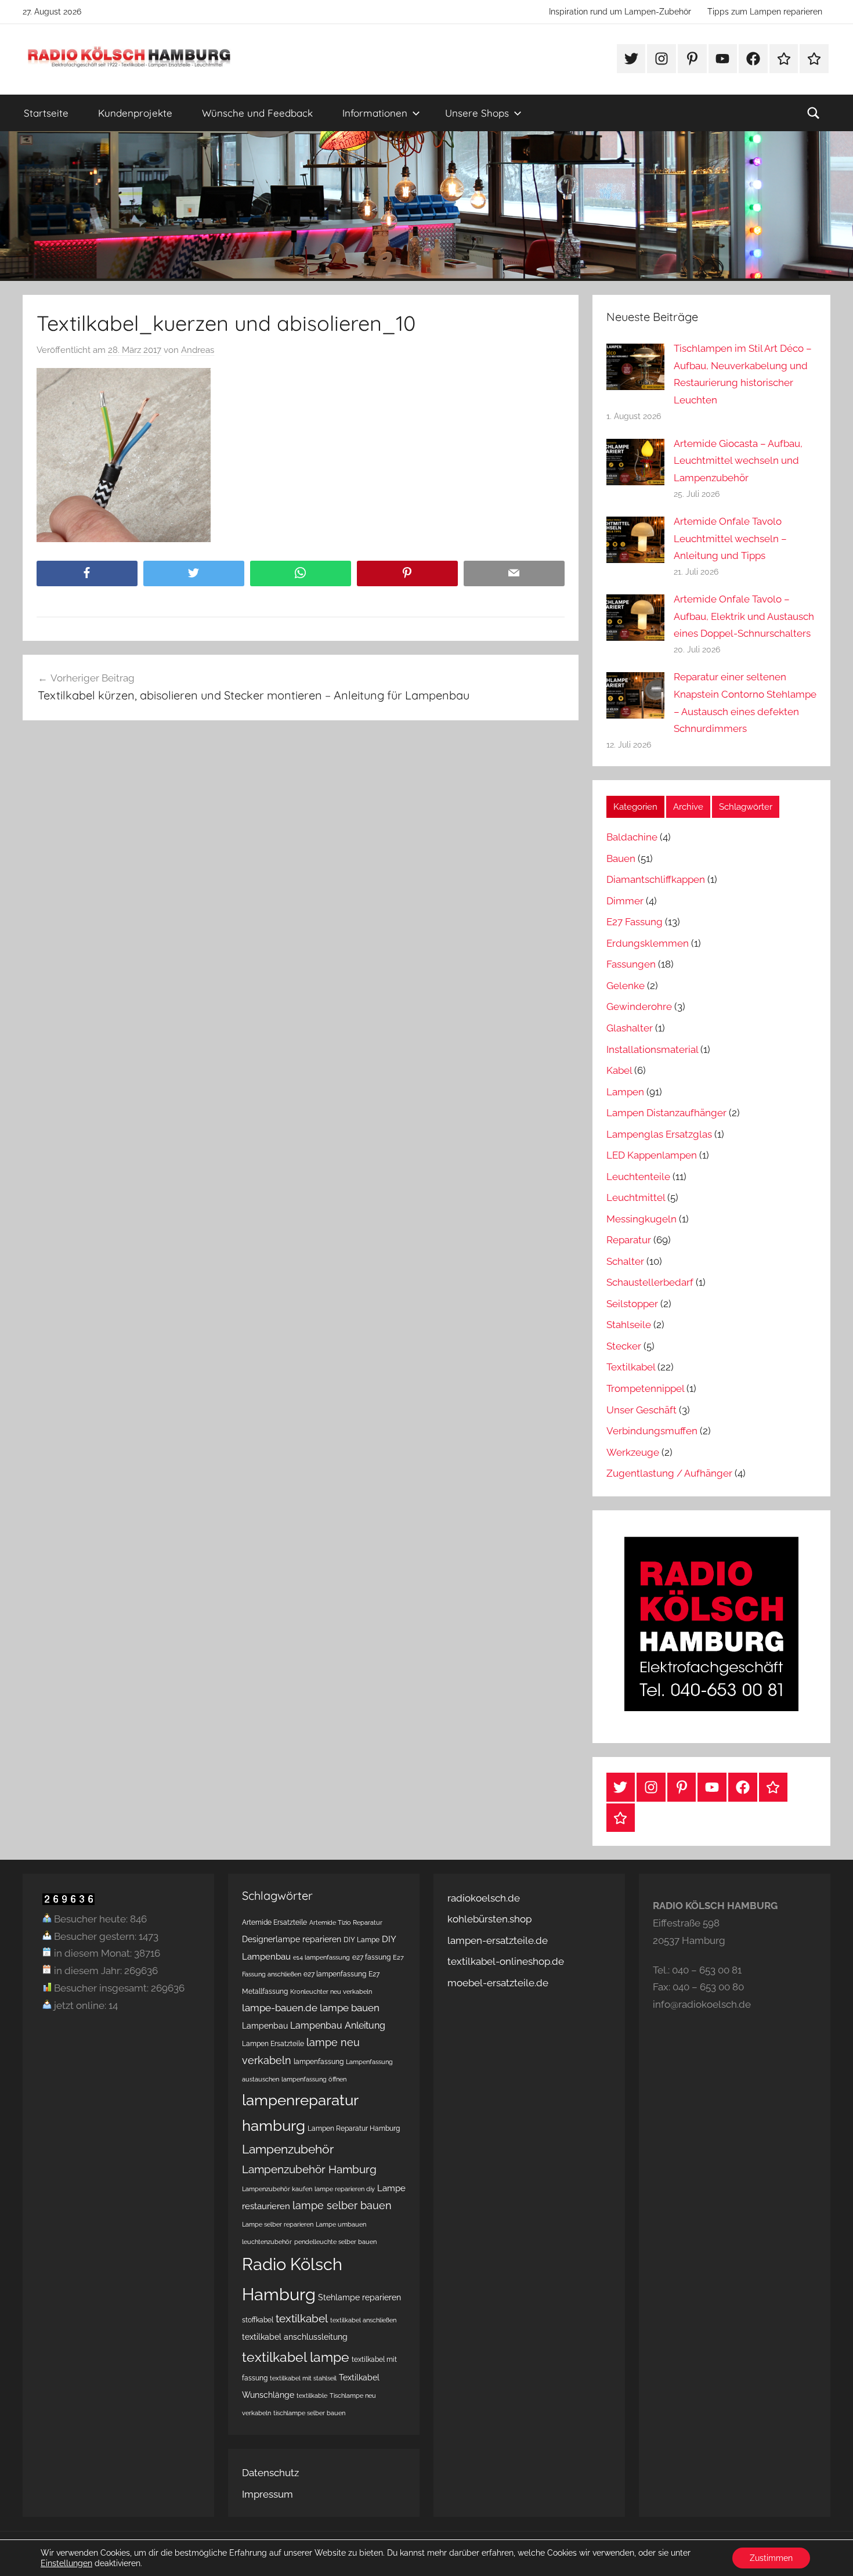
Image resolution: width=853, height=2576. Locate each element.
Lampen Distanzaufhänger (666, 1113)
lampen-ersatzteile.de (498, 1940)
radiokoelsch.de (484, 1898)
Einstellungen (66, 2563)
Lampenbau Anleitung (338, 2025)
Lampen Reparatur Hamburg (354, 2128)
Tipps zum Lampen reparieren (765, 12)
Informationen (375, 113)
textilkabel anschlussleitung (295, 2337)
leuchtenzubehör (267, 2242)
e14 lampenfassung (321, 1957)
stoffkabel (258, 2320)
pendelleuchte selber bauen (335, 2242)
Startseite (46, 113)
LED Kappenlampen (652, 1155)
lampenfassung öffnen (314, 2079)
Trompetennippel (645, 1388)
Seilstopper (632, 1304)
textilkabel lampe (296, 2357)
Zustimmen (771, 2558)
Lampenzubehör (288, 2149)
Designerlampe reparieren (292, 1939)
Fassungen (631, 964)
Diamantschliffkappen (656, 879)
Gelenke (626, 986)
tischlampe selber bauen (309, 2413)
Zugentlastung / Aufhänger (669, 1473)
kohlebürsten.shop (489, 1919)
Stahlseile (629, 1325)
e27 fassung (371, 1957)
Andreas (198, 350)
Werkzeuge (633, 1452)
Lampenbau (265, 2026)
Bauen (621, 858)
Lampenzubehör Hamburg (309, 2169)
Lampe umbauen (341, 2224)
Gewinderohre (639, 1006)
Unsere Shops (477, 113)
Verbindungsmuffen (652, 1431)
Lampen (625, 1092)
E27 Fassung (635, 922)
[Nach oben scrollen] (831, 2554)
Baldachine (632, 837)
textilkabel (302, 2318)
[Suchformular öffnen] (814, 113)
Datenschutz (270, 2473)
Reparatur (629, 1240)
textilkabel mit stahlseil (303, 2378)
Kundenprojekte (135, 113)
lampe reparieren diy (345, 2189)
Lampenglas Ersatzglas (659, 1134)
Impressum (268, 2494)
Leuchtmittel (636, 1197)
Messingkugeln (641, 1219)
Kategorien (635, 807)
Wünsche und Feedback (257, 113)
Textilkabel (631, 1367)
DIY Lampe (362, 1940)
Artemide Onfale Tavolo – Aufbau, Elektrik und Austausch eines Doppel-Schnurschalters (744, 616)
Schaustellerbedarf (650, 1282)
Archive (688, 807)
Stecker (624, 1346)
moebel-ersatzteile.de (498, 1983)
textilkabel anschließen (363, 2320)
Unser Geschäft (641, 1410)
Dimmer (625, 901)
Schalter (625, 1261)
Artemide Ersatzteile (274, 1922)
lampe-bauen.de (280, 2008)
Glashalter (630, 1028)
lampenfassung (319, 2061)
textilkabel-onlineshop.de (506, 1961)
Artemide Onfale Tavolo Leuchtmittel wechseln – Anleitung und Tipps (730, 539)
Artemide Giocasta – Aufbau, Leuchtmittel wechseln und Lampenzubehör (738, 461)
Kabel (619, 1070)
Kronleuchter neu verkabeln (331, 1991)
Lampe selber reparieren (278, 2224)
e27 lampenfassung (335, 1974)
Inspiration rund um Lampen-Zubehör (620, 12)
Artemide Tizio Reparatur (346, 1922)
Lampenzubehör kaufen (277, 2189)
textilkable (312, 2395)
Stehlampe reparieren (359, 2297)
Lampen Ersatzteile (273, 2043)
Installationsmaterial (652, 1049)
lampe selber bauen (342, 2205)
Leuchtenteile (638, 1177)
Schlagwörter (746, 807)
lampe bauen (350, 2008)
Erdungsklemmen (648, 943)
